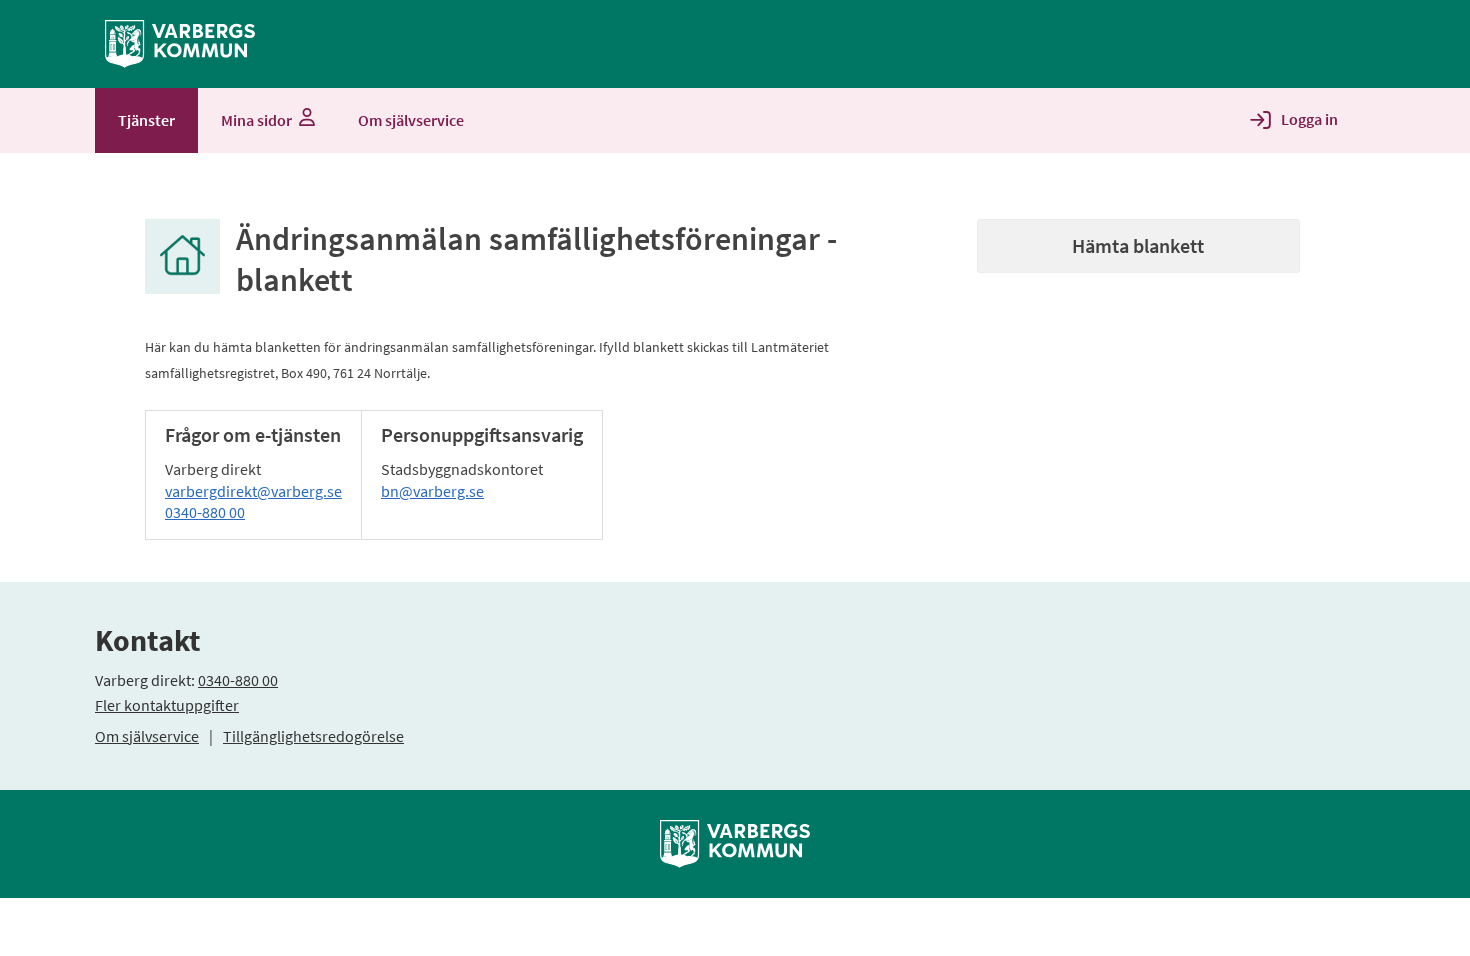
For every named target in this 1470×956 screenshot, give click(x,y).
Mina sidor (256, 120)
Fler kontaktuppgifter (167, 705)
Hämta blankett (1138, 245)
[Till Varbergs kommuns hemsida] (735, 842)
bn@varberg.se (432, 491)
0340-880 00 (205, 512)
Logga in (1309, 119)
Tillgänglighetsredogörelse (313, 736)
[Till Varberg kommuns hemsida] (180, 42)
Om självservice (147, 736)
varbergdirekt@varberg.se (253, 491)
